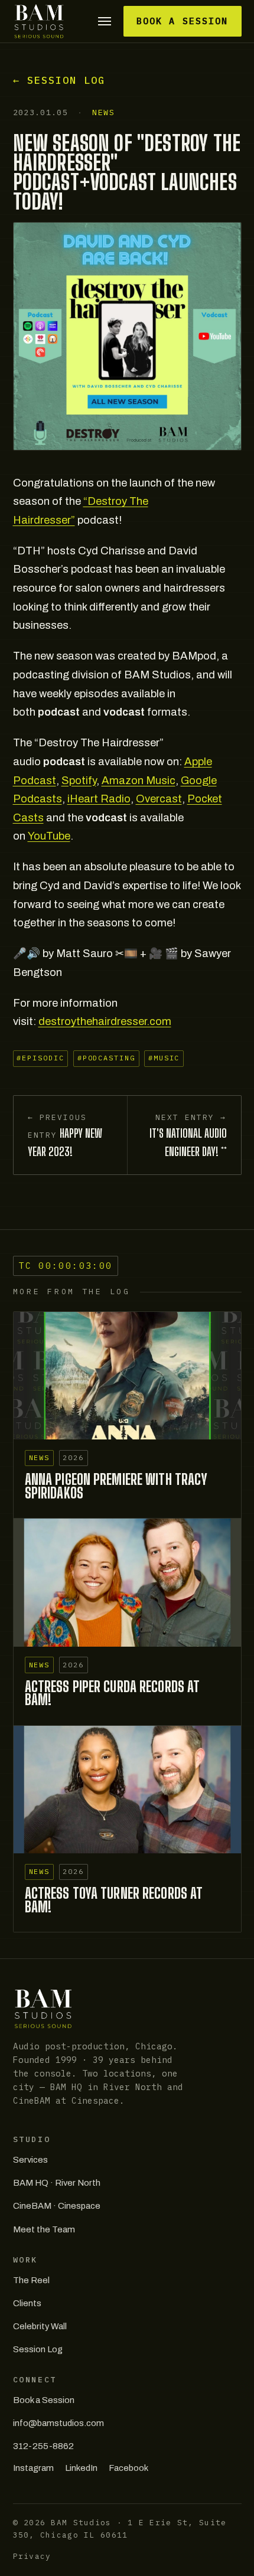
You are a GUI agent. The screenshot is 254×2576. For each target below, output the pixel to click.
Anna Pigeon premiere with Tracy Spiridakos (116, 1486)
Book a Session (182, 21)
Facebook (128, 2468)
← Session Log (59, 80)
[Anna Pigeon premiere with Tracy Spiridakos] (127, 1376)
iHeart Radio (99, 799)
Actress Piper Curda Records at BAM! (113, 1693)
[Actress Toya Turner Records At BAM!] (127, 1790)
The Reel (31, 2280)
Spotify (79, 781)
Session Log (38, 2349)
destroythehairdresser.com (105, 1021)
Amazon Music (139, 781)
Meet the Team (44, 2229)
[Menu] (105, 22)
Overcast (159, 799)
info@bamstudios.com (58, 2423)
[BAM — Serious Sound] (39, 21)
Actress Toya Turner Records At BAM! (114, 1900)
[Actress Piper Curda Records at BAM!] (127, 1583)
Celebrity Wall (40, 2326)
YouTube (49, 836)
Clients (27, 2303)
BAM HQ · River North (57, 2183)
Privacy (32, 2556)
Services (30, 2160)
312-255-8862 (43, 2446)
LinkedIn (81, 2468)
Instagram (33, 2468)
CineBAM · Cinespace (57, 2206)
